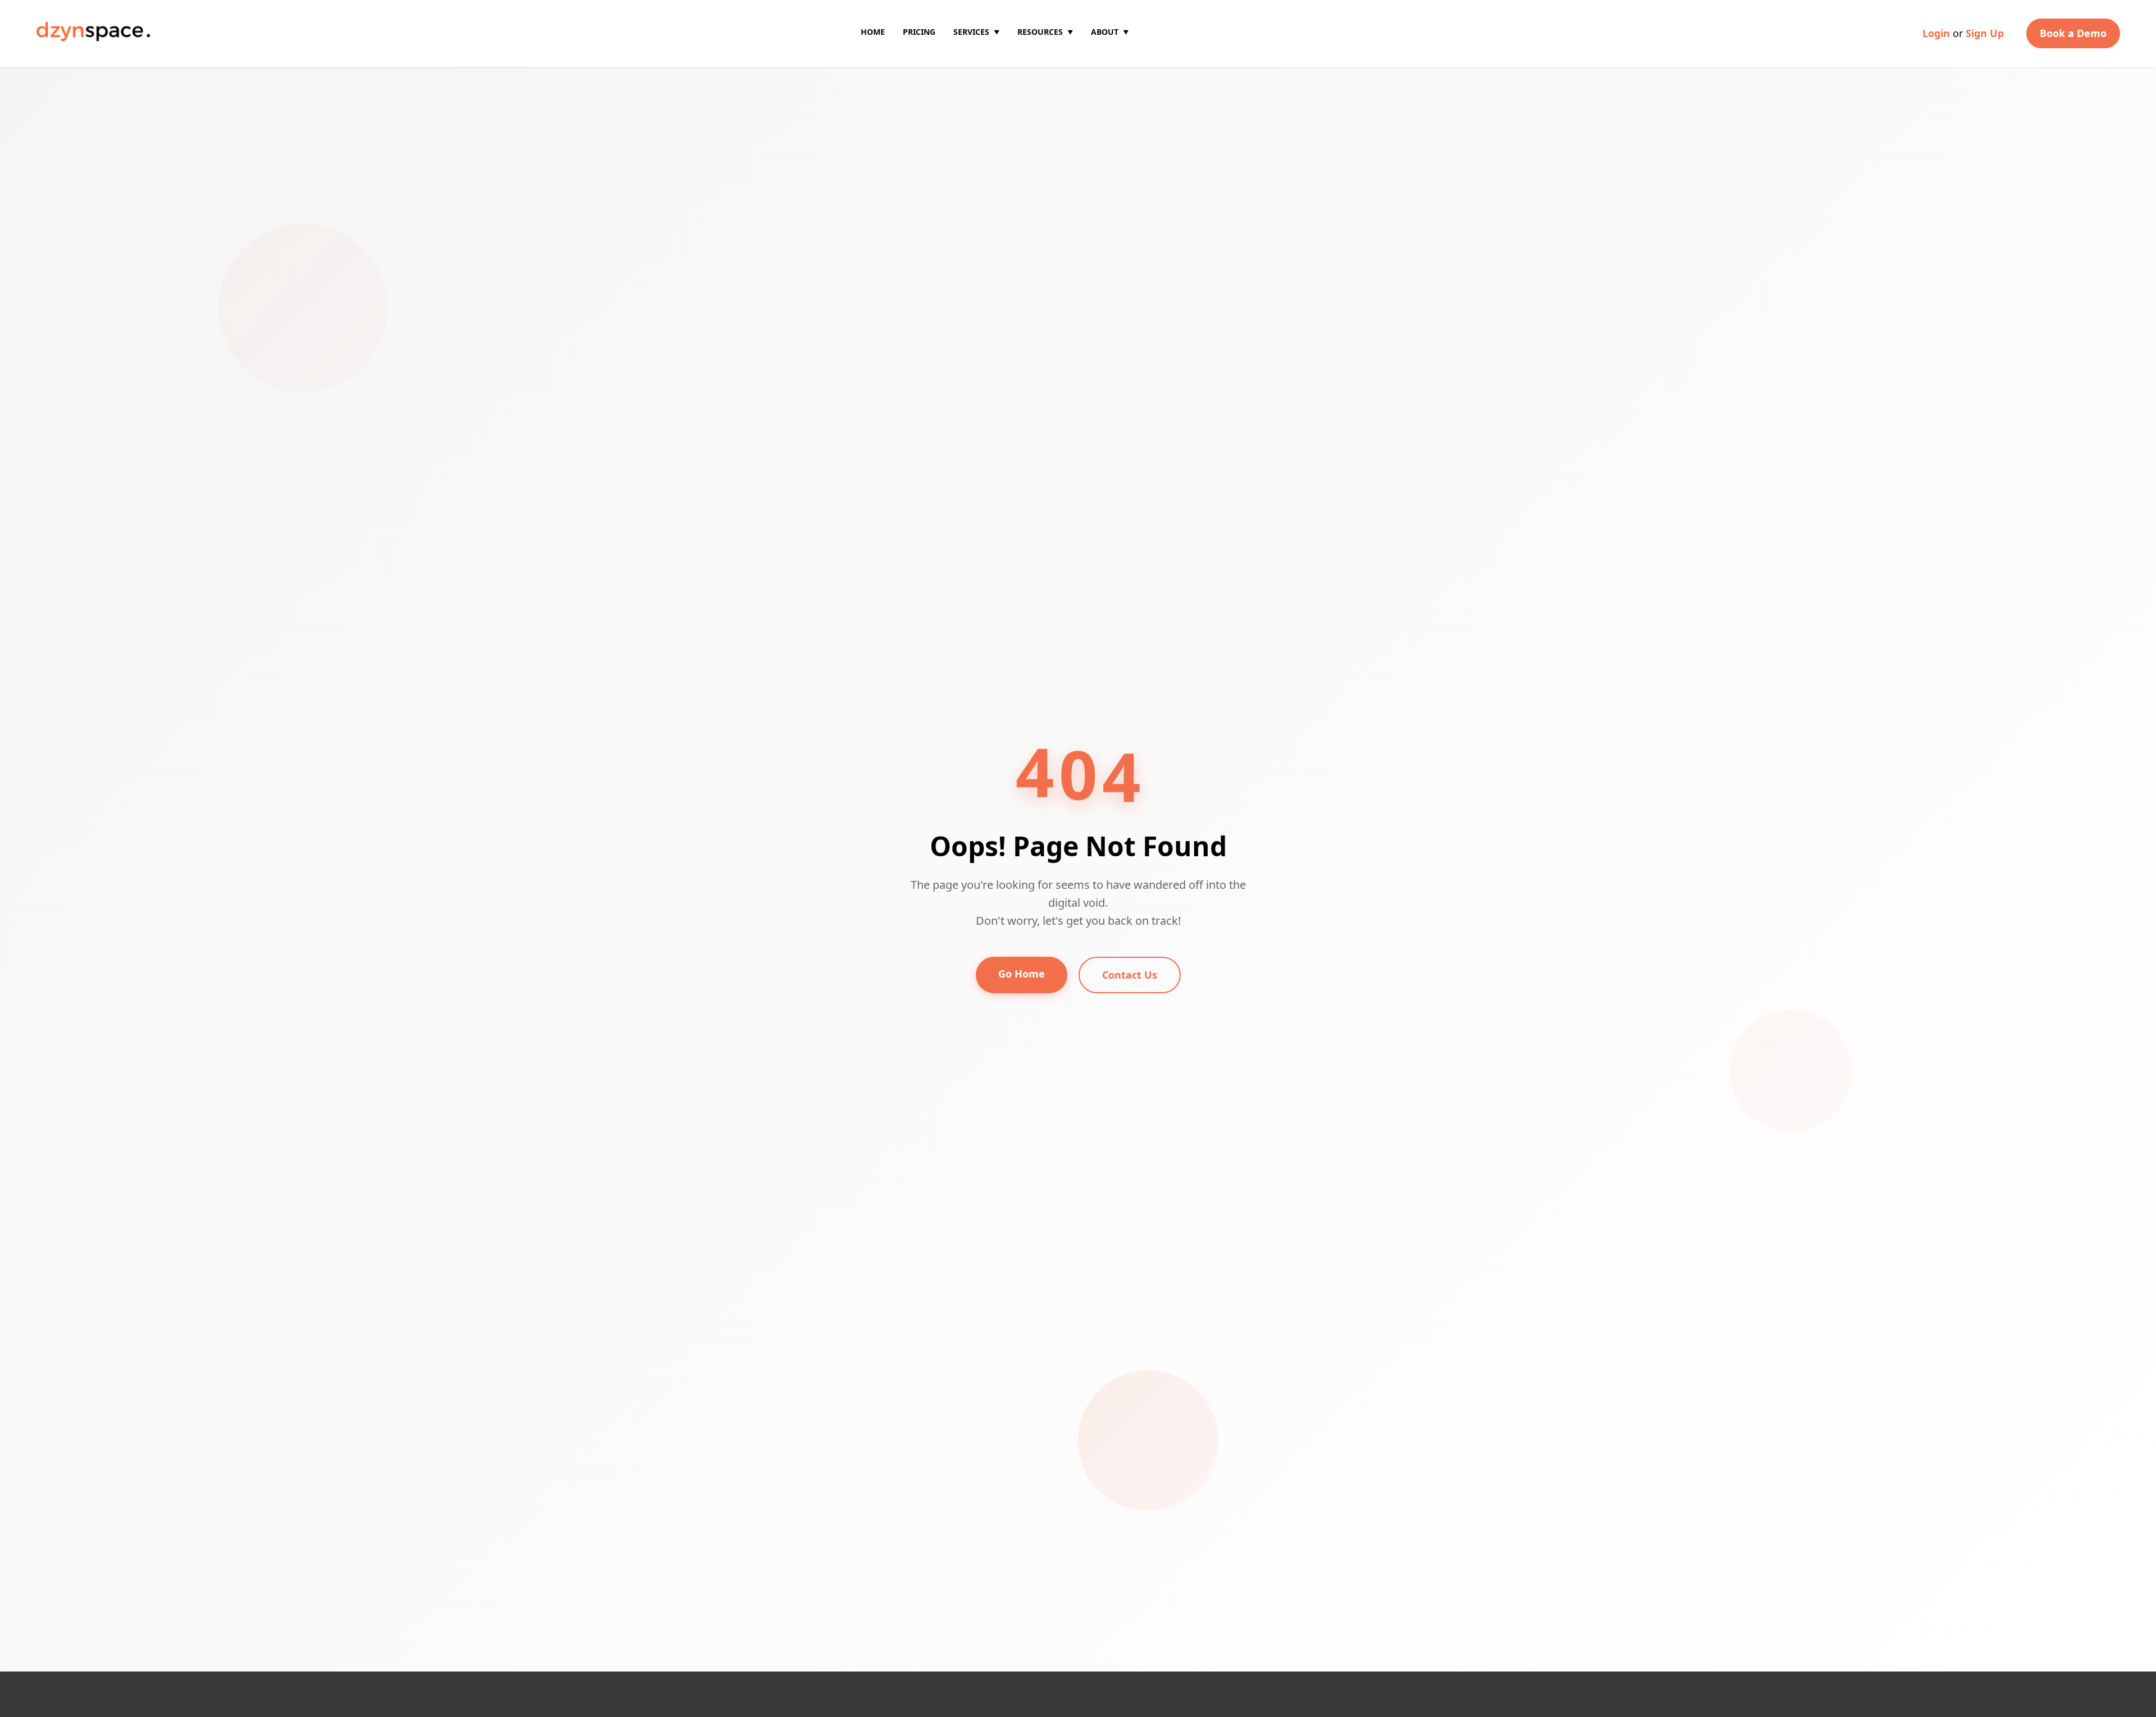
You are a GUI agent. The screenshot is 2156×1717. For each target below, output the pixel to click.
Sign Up (1985, 33)
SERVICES (976, 32)
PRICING (919, 32)
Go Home (1022, 974)
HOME (873, 32)
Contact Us (1130, 975)
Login (1936, 33)
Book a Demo (2073, 33)
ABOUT (1110, 32)
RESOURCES (1045, 32)
